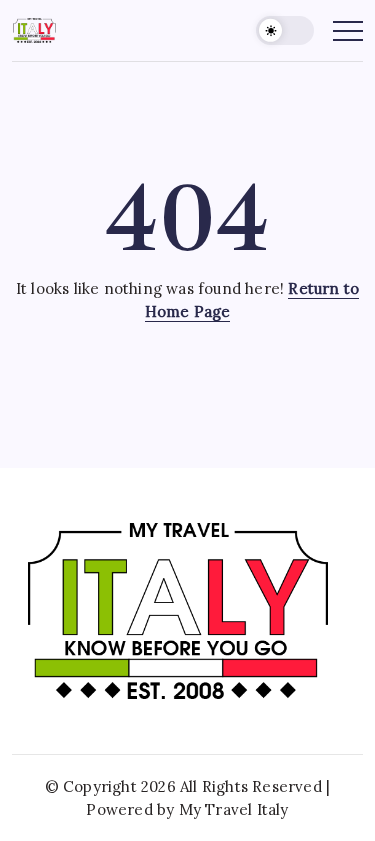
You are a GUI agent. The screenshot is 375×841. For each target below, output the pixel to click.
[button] (285, 30)
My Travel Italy (234, 809)
